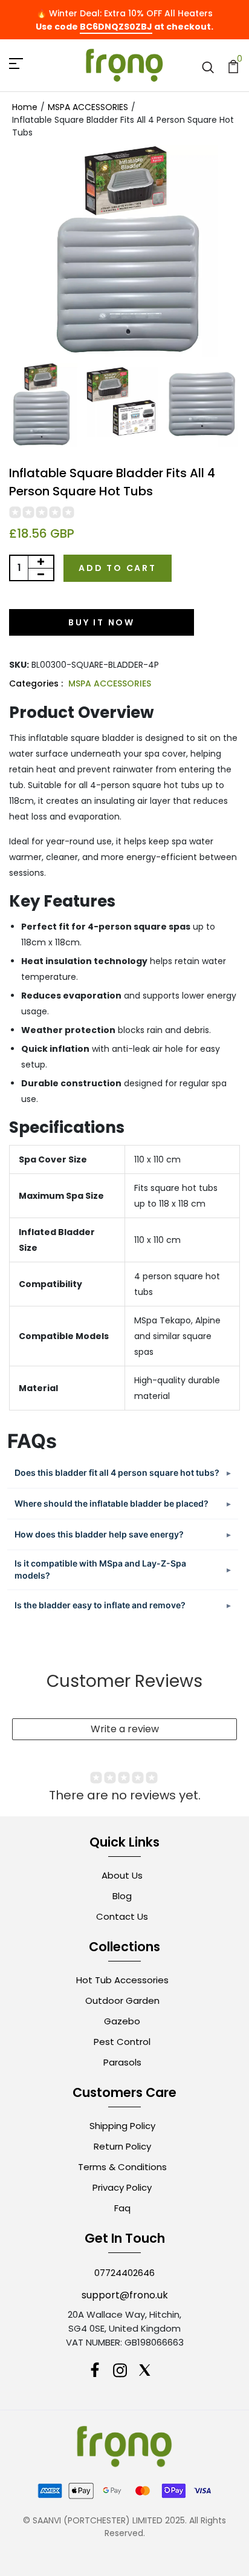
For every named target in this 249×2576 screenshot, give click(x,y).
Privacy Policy (122, 2187)
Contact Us (122, 1916)
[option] (40, 406)
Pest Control (122, 2042)
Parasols (122, 2062)
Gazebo (122, 2021)
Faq (122, 2208)
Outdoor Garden (122, 2000)
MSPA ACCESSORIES (110, 683)
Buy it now (102, 622)
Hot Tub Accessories (122, 1980)
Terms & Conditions (122, 2167)
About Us (122, 1875)
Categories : (36, 683)
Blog (122, 1896)
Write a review (125, 1729)
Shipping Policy (122, 2126)
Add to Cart (118, 568)
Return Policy (122, 2146)
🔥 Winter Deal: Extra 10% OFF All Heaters (124, 13)
